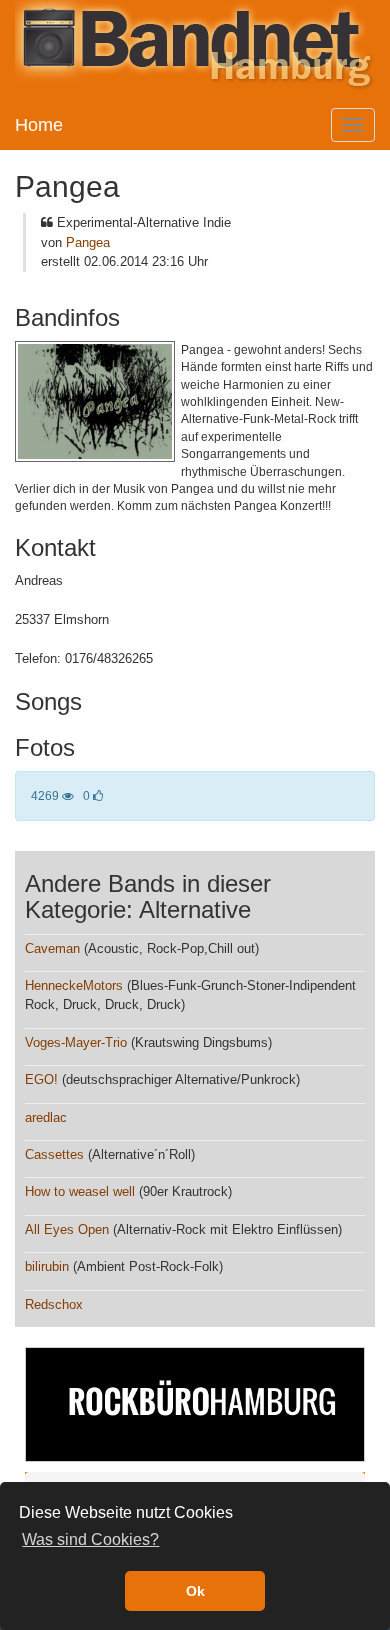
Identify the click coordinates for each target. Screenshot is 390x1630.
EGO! (41, 1079)
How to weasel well (80, 1191)
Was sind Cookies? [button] (90, 1539)
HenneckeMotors (74, 985)
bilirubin (47, 1266)
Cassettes (54, 1154)
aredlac (46, 1117)
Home (39, 125)
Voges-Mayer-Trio (76, 1042)
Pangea (88, 242)
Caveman (52, 948)
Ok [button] (195, 1591)
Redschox (54, 1304)
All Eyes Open (67, 1229)
